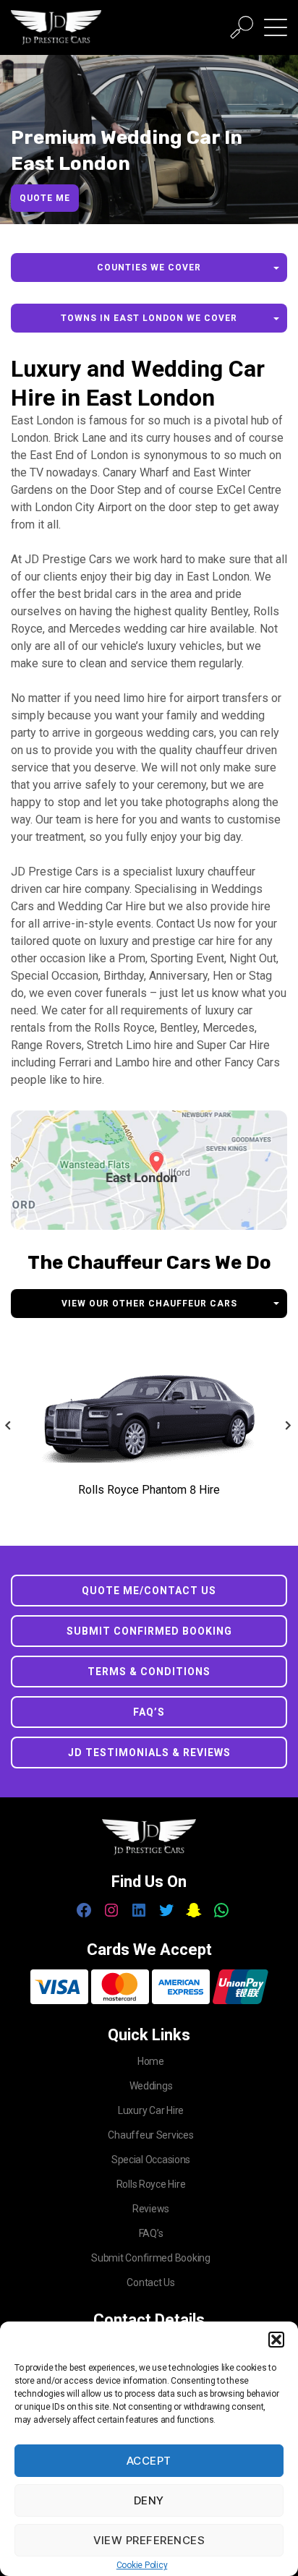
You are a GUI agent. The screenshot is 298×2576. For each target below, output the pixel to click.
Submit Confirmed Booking (149, 1631)
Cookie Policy (142, 2565)
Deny (149, 2500)
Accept (149, 2461)
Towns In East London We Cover (149, 318)
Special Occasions (151, 2160)
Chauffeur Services (150, 2135)
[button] (276, 2340)
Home (151, 2061)
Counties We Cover (149, 268)
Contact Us (150, 2282)
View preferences (149, 2540)
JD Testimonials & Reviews (149, 1753)
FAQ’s (149, 1712)
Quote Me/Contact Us (149, 1591)
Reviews (151, 2209)
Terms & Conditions (149, 1672)
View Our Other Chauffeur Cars (149, 1304)
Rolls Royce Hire (151, 2184)
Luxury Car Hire (151, 2110)
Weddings (151, 2086)
